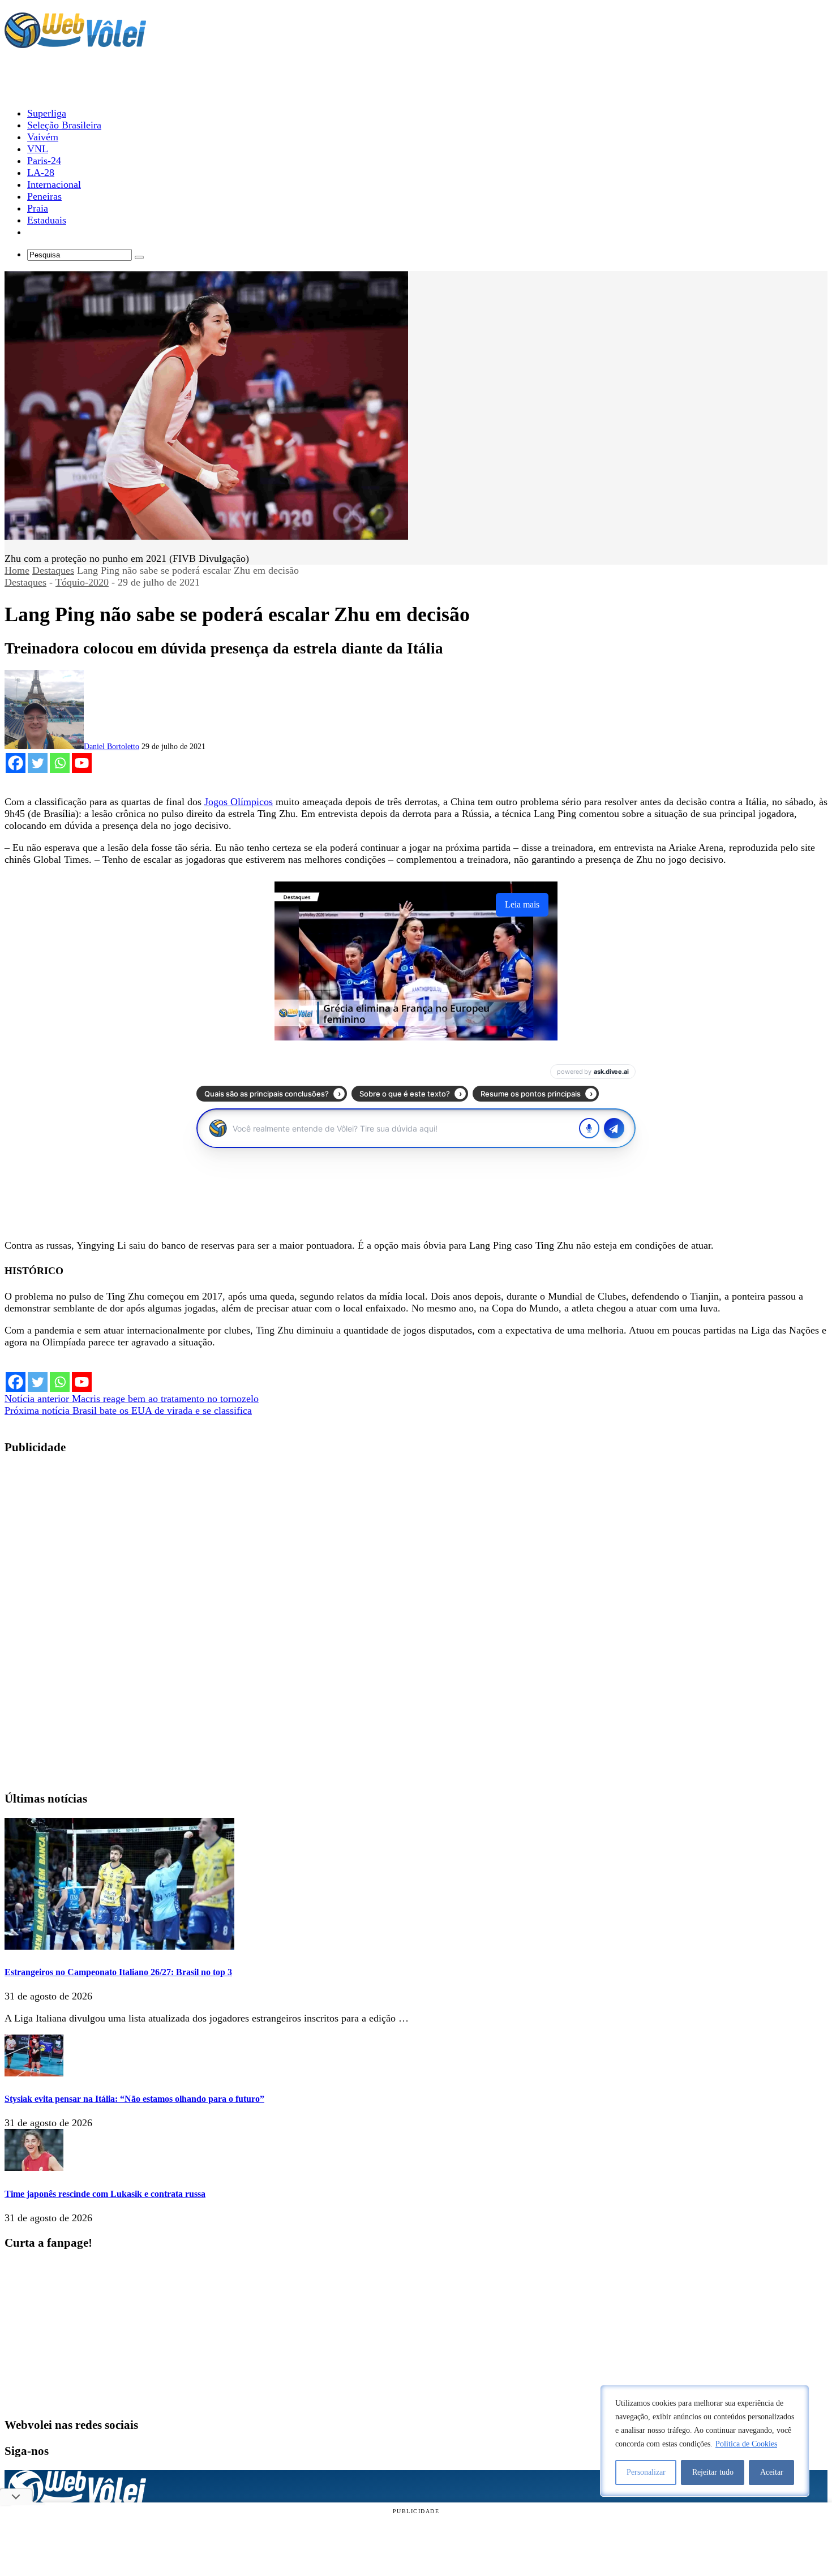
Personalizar (646, 2472)
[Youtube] (82, 763)
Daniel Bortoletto (111, 747)
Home (17, 570)
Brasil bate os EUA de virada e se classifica (128, 1410)
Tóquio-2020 (82, 582)
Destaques (53, 570)
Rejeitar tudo (713, 2472)
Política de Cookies (746, 2444)
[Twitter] (38, 763)
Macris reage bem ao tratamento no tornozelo (132, 1399)
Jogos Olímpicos (239, 802)
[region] (705, 2441)
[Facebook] (16, 763)
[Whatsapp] (60, 763)
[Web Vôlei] (75, 43)
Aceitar (772, 2472)
